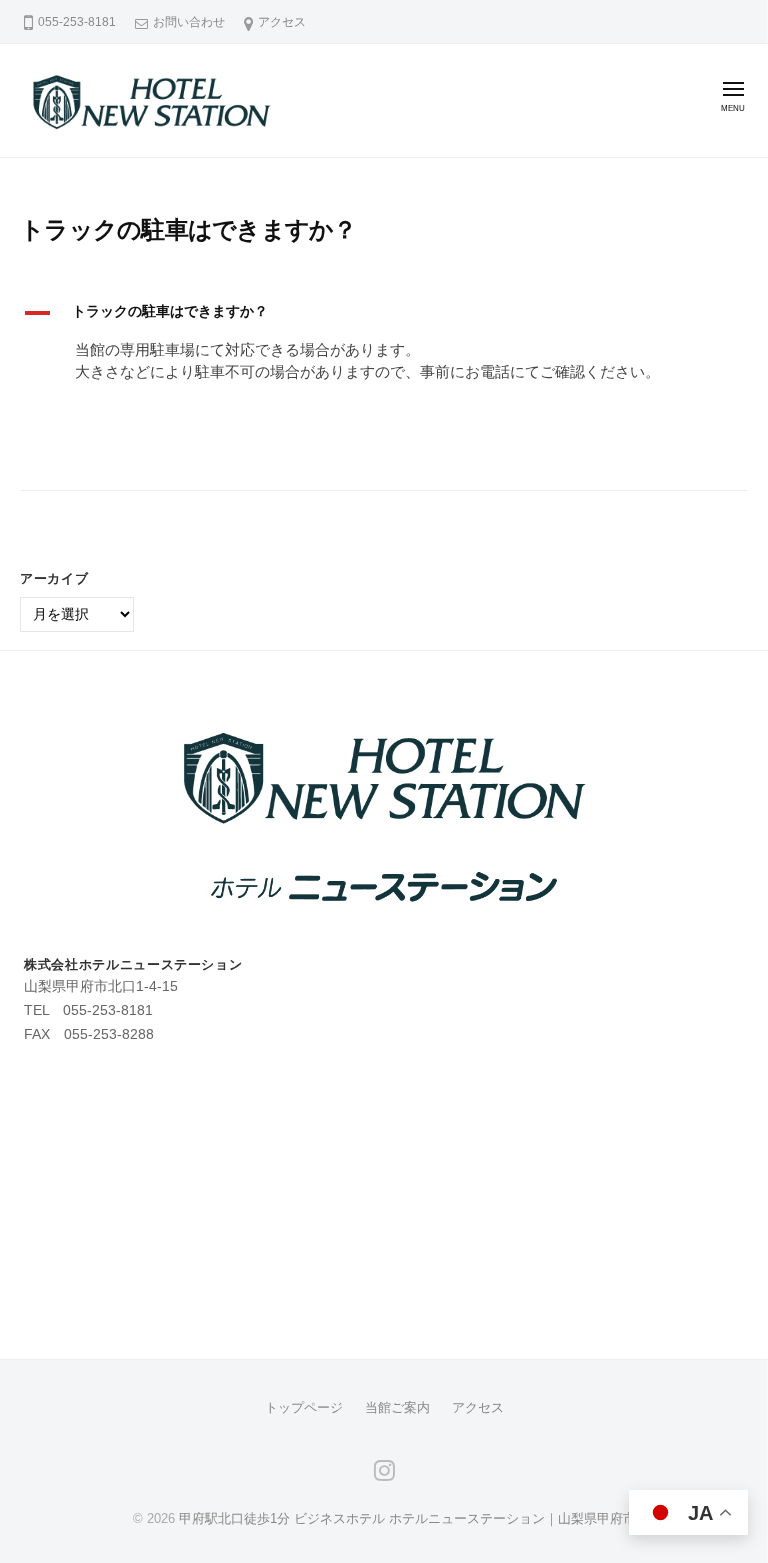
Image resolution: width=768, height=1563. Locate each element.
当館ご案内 (397, 1407)
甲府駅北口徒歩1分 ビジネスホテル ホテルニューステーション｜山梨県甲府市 (407, 1518)
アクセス (282, 22)
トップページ (304, 1407)
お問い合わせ (189, 22)
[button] (384, 313)
